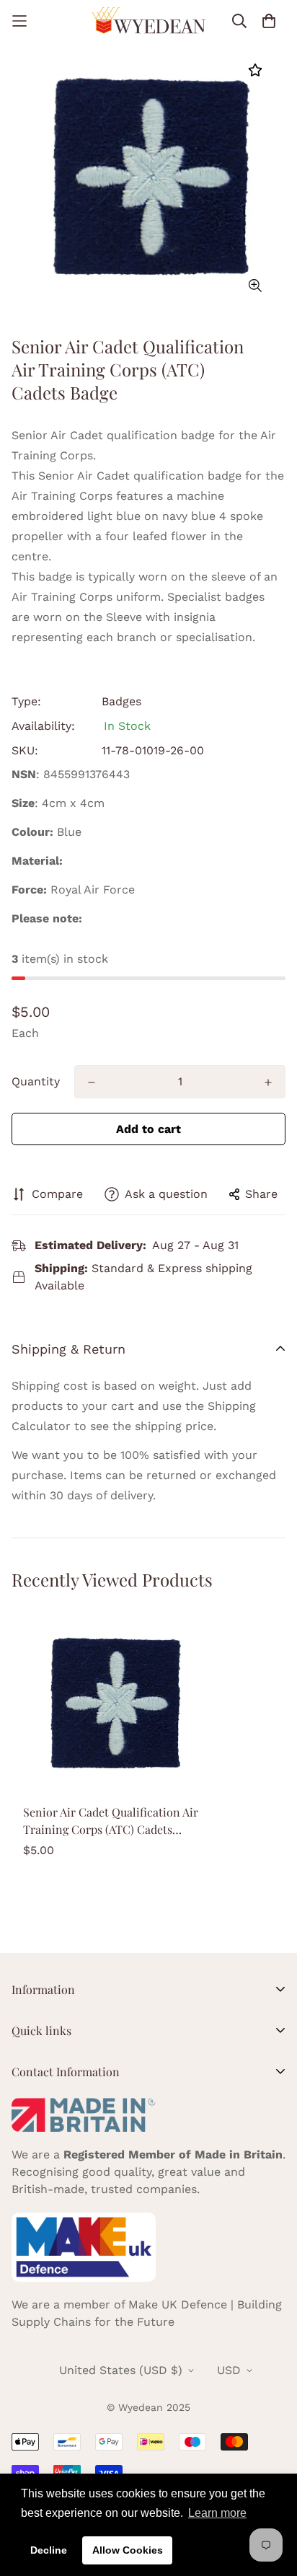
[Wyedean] (148, 21)
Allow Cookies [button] (128, 2550)
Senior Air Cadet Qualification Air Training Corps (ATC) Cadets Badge (111, 1821)
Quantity (36, 1081)
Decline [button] (49, 2550)
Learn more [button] (217, 2513)
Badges (121, 701)
